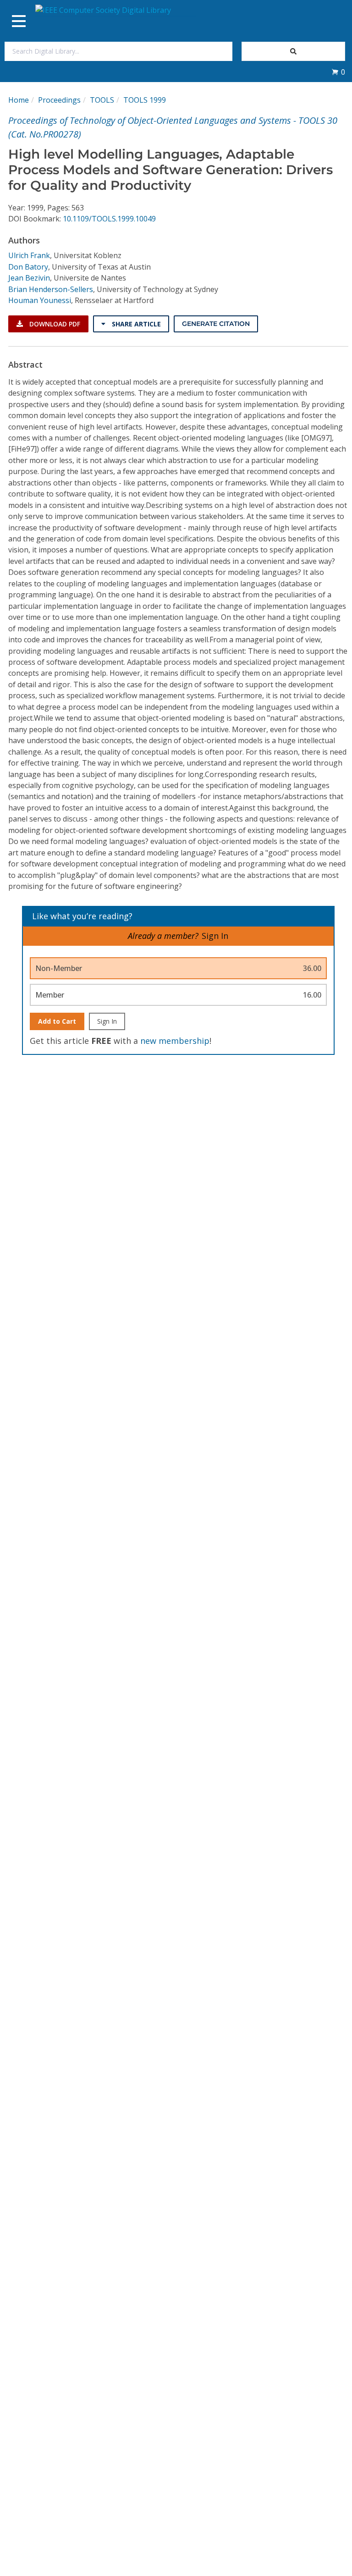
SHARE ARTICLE (135, 324)
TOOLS (102, 100)
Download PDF (54, 324)
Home (19, 100)
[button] (338, 72)
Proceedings (59, 100)
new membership (175, 1041)
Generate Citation (216, 324)
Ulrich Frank (29, 255)
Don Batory (28, 267)
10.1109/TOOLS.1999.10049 (109, 219)
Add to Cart (57, 1021)
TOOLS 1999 (145, 100)
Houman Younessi (40, 300)
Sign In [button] (215, 936)
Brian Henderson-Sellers (51, 289)
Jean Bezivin (29, 278)
